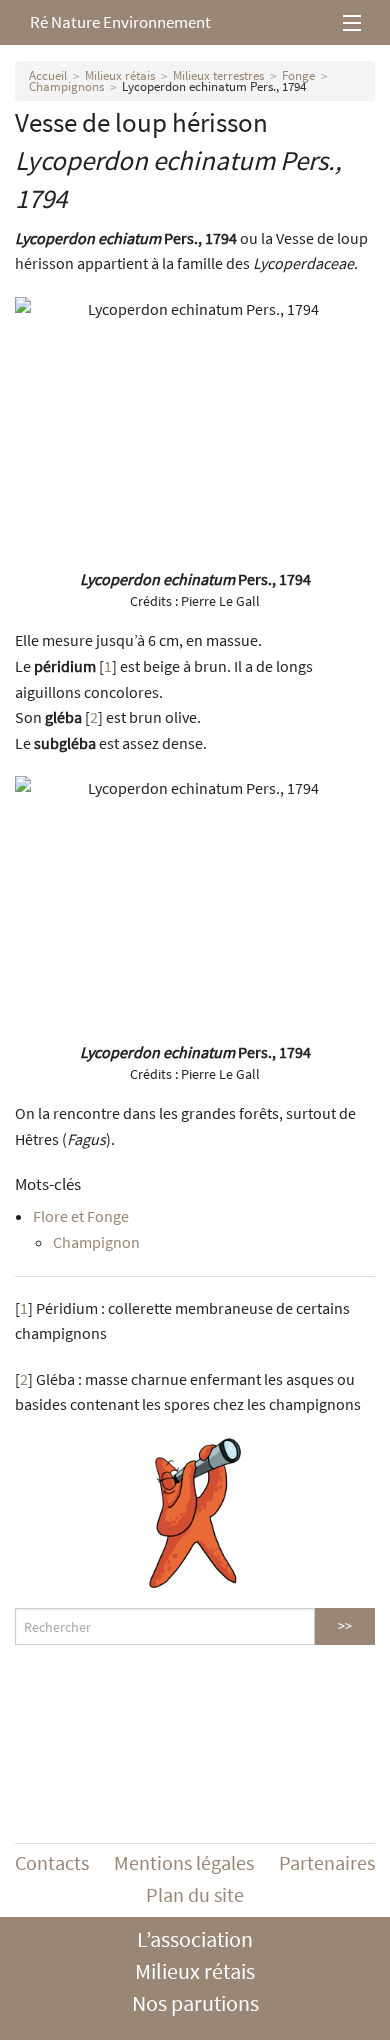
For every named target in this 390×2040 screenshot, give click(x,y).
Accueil (48, 75)
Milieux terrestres (218, 75)
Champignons (66, 86)
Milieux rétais (120, 75)
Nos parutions (195, 2003)
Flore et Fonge (81, 1216)
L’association (195, 1939)
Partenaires (327, 1862)
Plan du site (195, 1894)
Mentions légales (184, 1862)
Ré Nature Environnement (120, 22)
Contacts (52, 1862)
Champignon (96, 1242)
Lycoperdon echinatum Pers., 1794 (214, 86)
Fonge (298, 75)
